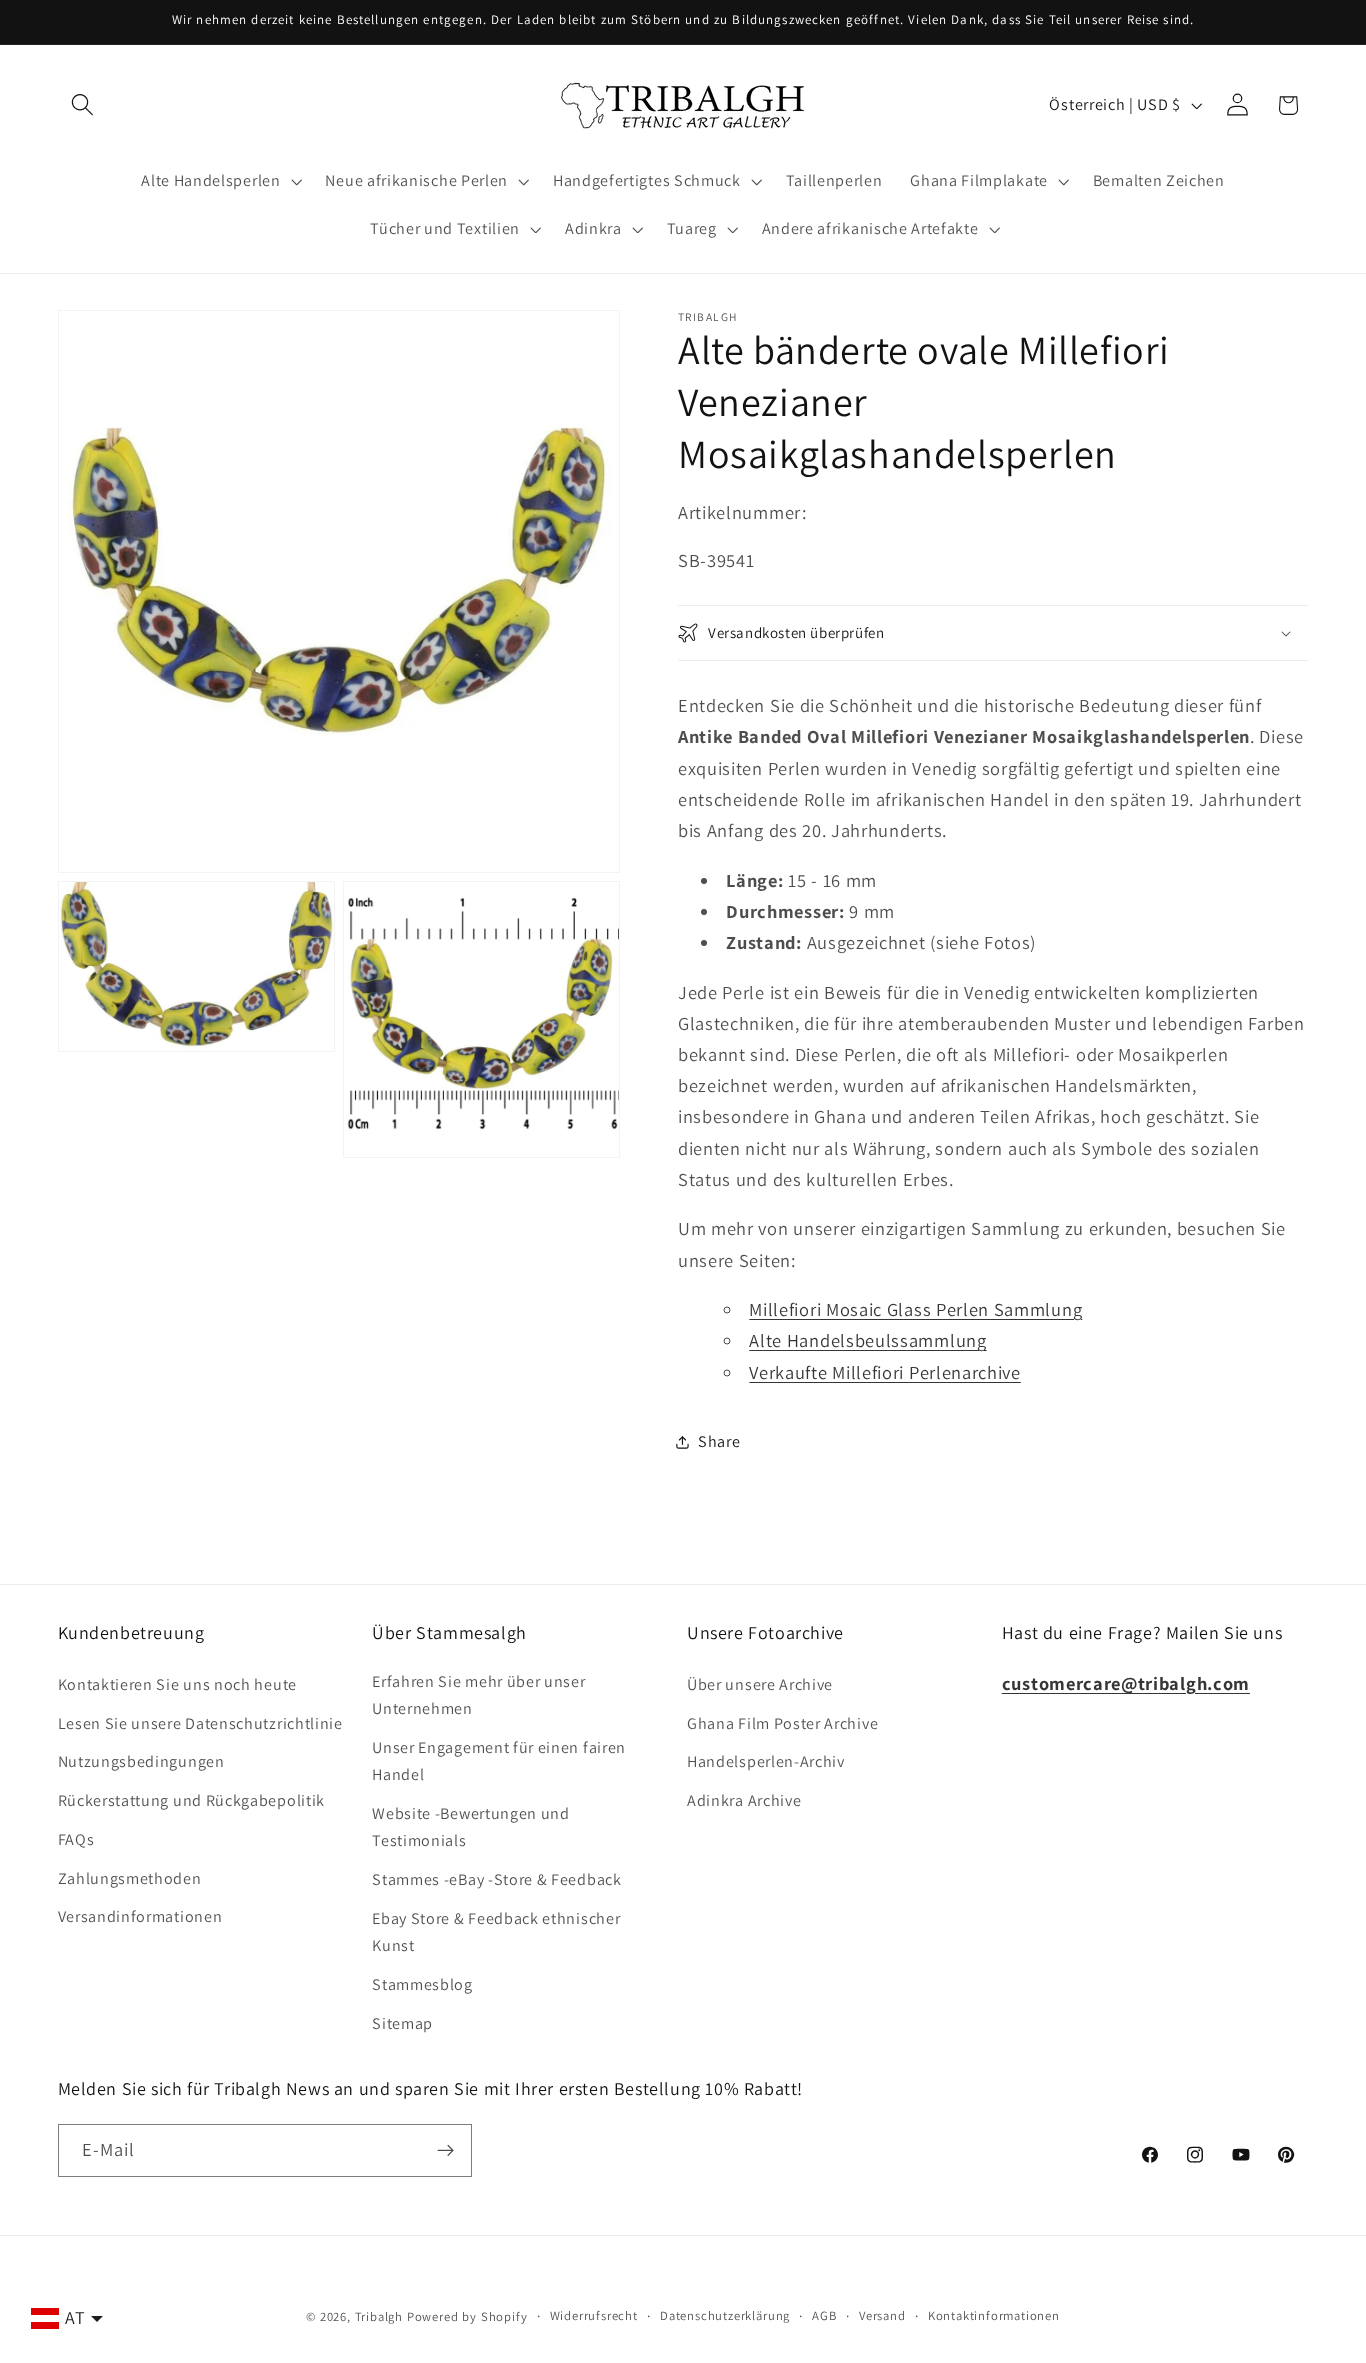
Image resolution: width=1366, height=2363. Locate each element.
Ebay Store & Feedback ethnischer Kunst (496, 1932)
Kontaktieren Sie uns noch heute (177, 1684)
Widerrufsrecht (594, 2315)
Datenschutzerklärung (725, 2315)
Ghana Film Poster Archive (782, 1723)
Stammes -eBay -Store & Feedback (496, 1879)
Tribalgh (379, 2316)
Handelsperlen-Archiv (766, 1761)
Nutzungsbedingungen (141, 1761)
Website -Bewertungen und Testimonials (471, 1827)
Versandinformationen (140, 1916)
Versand (882, 2315)
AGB (824, 2315)
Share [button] (719, 1441)
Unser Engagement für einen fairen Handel (499, 1761)
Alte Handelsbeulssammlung (867, 1340)
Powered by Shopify (467, 2316)
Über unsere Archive (760, 1684)
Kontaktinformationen (994, 2315)
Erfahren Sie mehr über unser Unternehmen (478, 1695)
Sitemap (402, 2023)
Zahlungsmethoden (130, 1878)
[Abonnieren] (445, 2151)
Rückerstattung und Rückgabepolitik (191, 1800)
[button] (83, 105)
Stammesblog (422, 1984)
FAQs (76, 1839)
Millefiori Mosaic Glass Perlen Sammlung (915, 1309)
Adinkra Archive (744, 1800)
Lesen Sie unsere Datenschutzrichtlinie (200, 1723)
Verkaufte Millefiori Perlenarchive (884, 1372)
